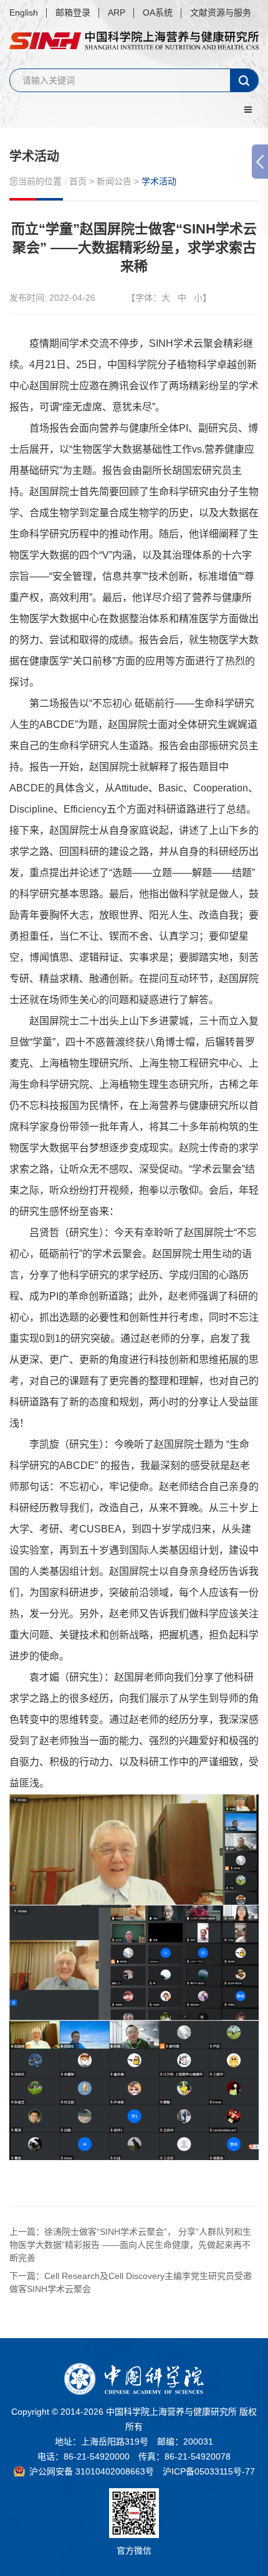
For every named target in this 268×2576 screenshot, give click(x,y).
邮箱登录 (73, 12)
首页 (78, 181)
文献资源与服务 (221, 12)
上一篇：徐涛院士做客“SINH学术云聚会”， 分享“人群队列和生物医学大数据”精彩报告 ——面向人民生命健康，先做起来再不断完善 (130, 2245)
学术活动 (34, 156)
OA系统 (158, 12)
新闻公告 (114, 181)
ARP (117, 12)
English (24, 12)
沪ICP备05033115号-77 (209, 2471)
